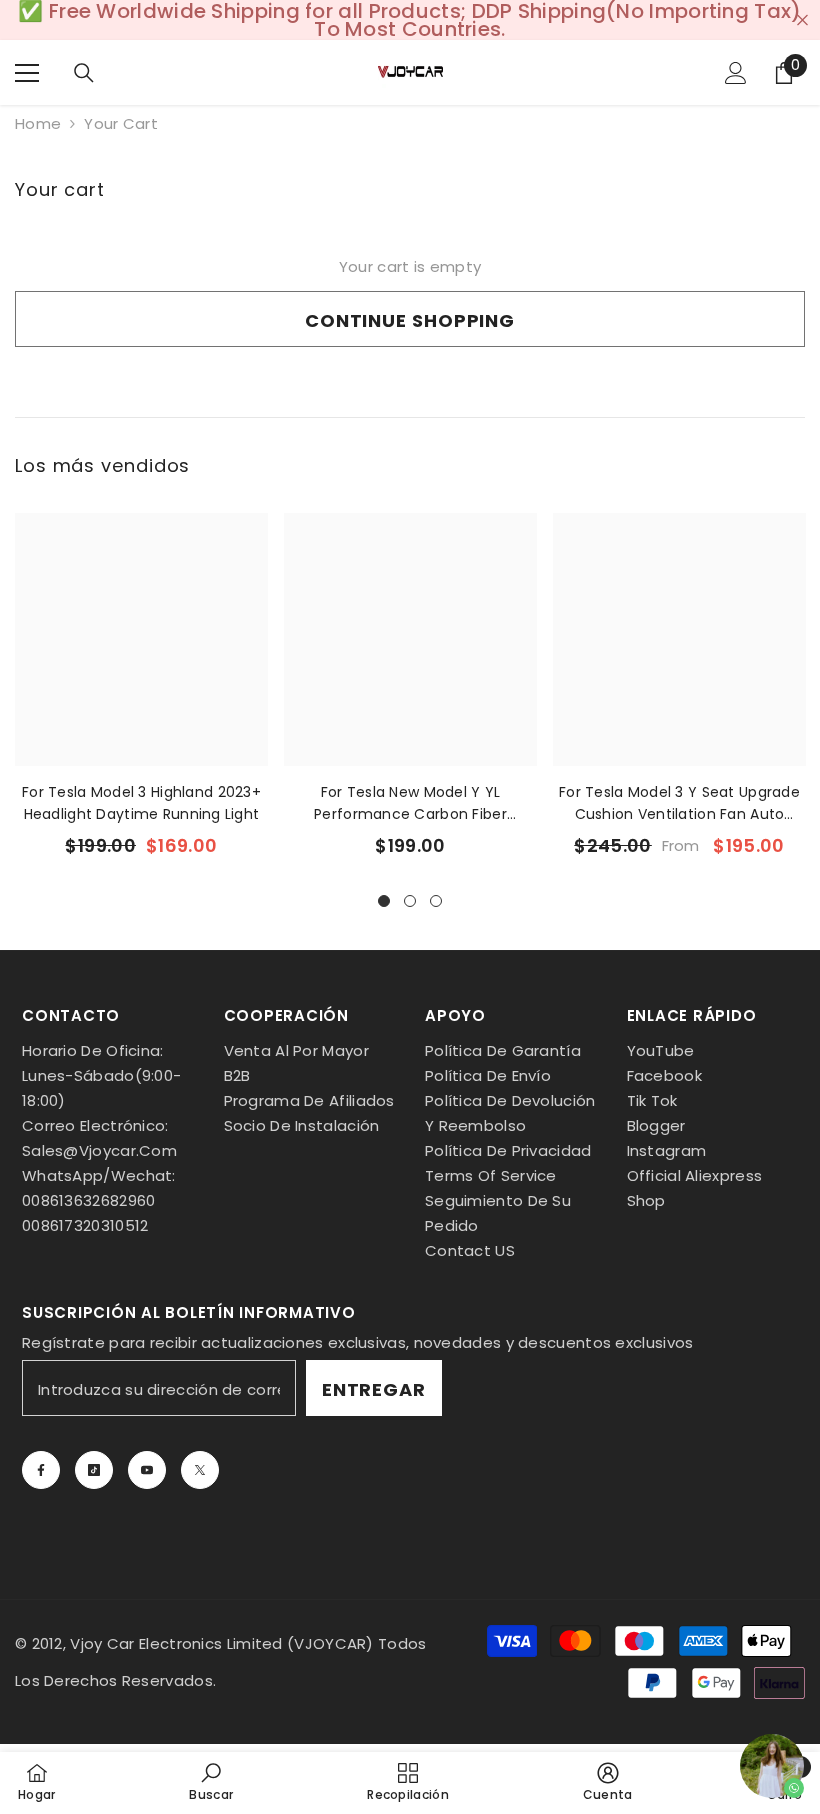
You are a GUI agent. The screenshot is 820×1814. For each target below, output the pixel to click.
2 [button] (410, 901)
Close (802, 20)
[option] (141, 691)
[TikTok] (94, 1470)
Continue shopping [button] (410, 320)
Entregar (374, 1389)
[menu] (27, 73)
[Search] (84, 73)
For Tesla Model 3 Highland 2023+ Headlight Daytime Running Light (141, 803)
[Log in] (736, 73)
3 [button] (436, 901)
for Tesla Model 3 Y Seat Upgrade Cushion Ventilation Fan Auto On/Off (679, 803)
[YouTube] (147, 1470)
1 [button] (384, 901)
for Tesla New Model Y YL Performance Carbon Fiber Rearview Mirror (410, 803)
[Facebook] (41, 1470)
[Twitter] (200, 1470)
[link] (211, 1782)
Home (38, 124)
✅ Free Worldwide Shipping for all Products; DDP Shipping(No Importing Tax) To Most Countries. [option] (409, 20)
